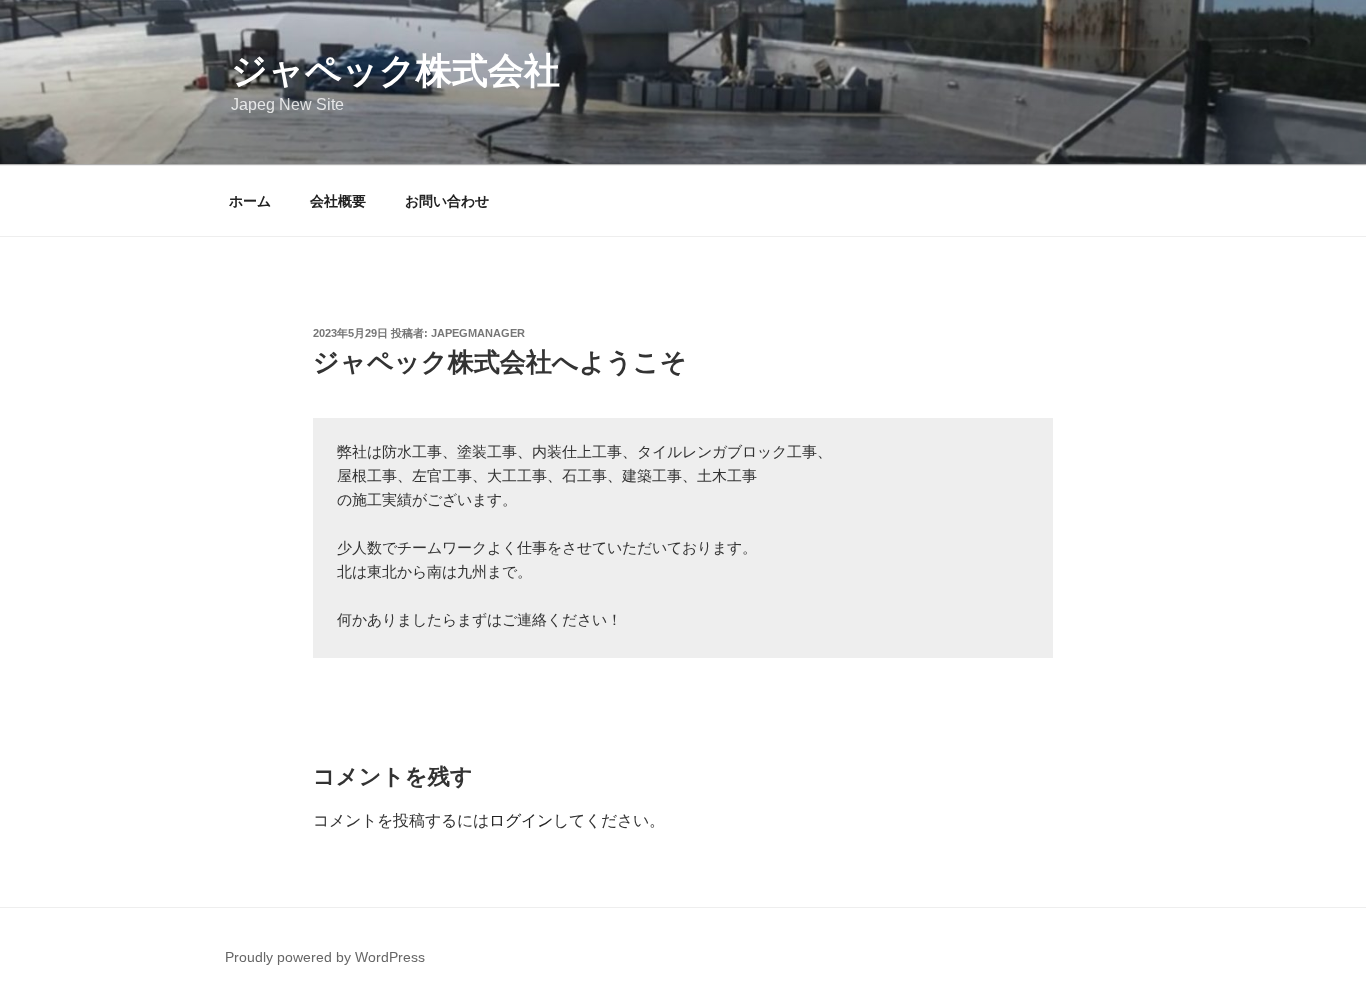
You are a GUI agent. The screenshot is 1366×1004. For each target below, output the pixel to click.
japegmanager (478, 333)
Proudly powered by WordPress (325, 957)
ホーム (250, 201)
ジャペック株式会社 (395, 70)
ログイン (521, 820)
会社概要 (338, 201)
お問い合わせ (447, 201)
